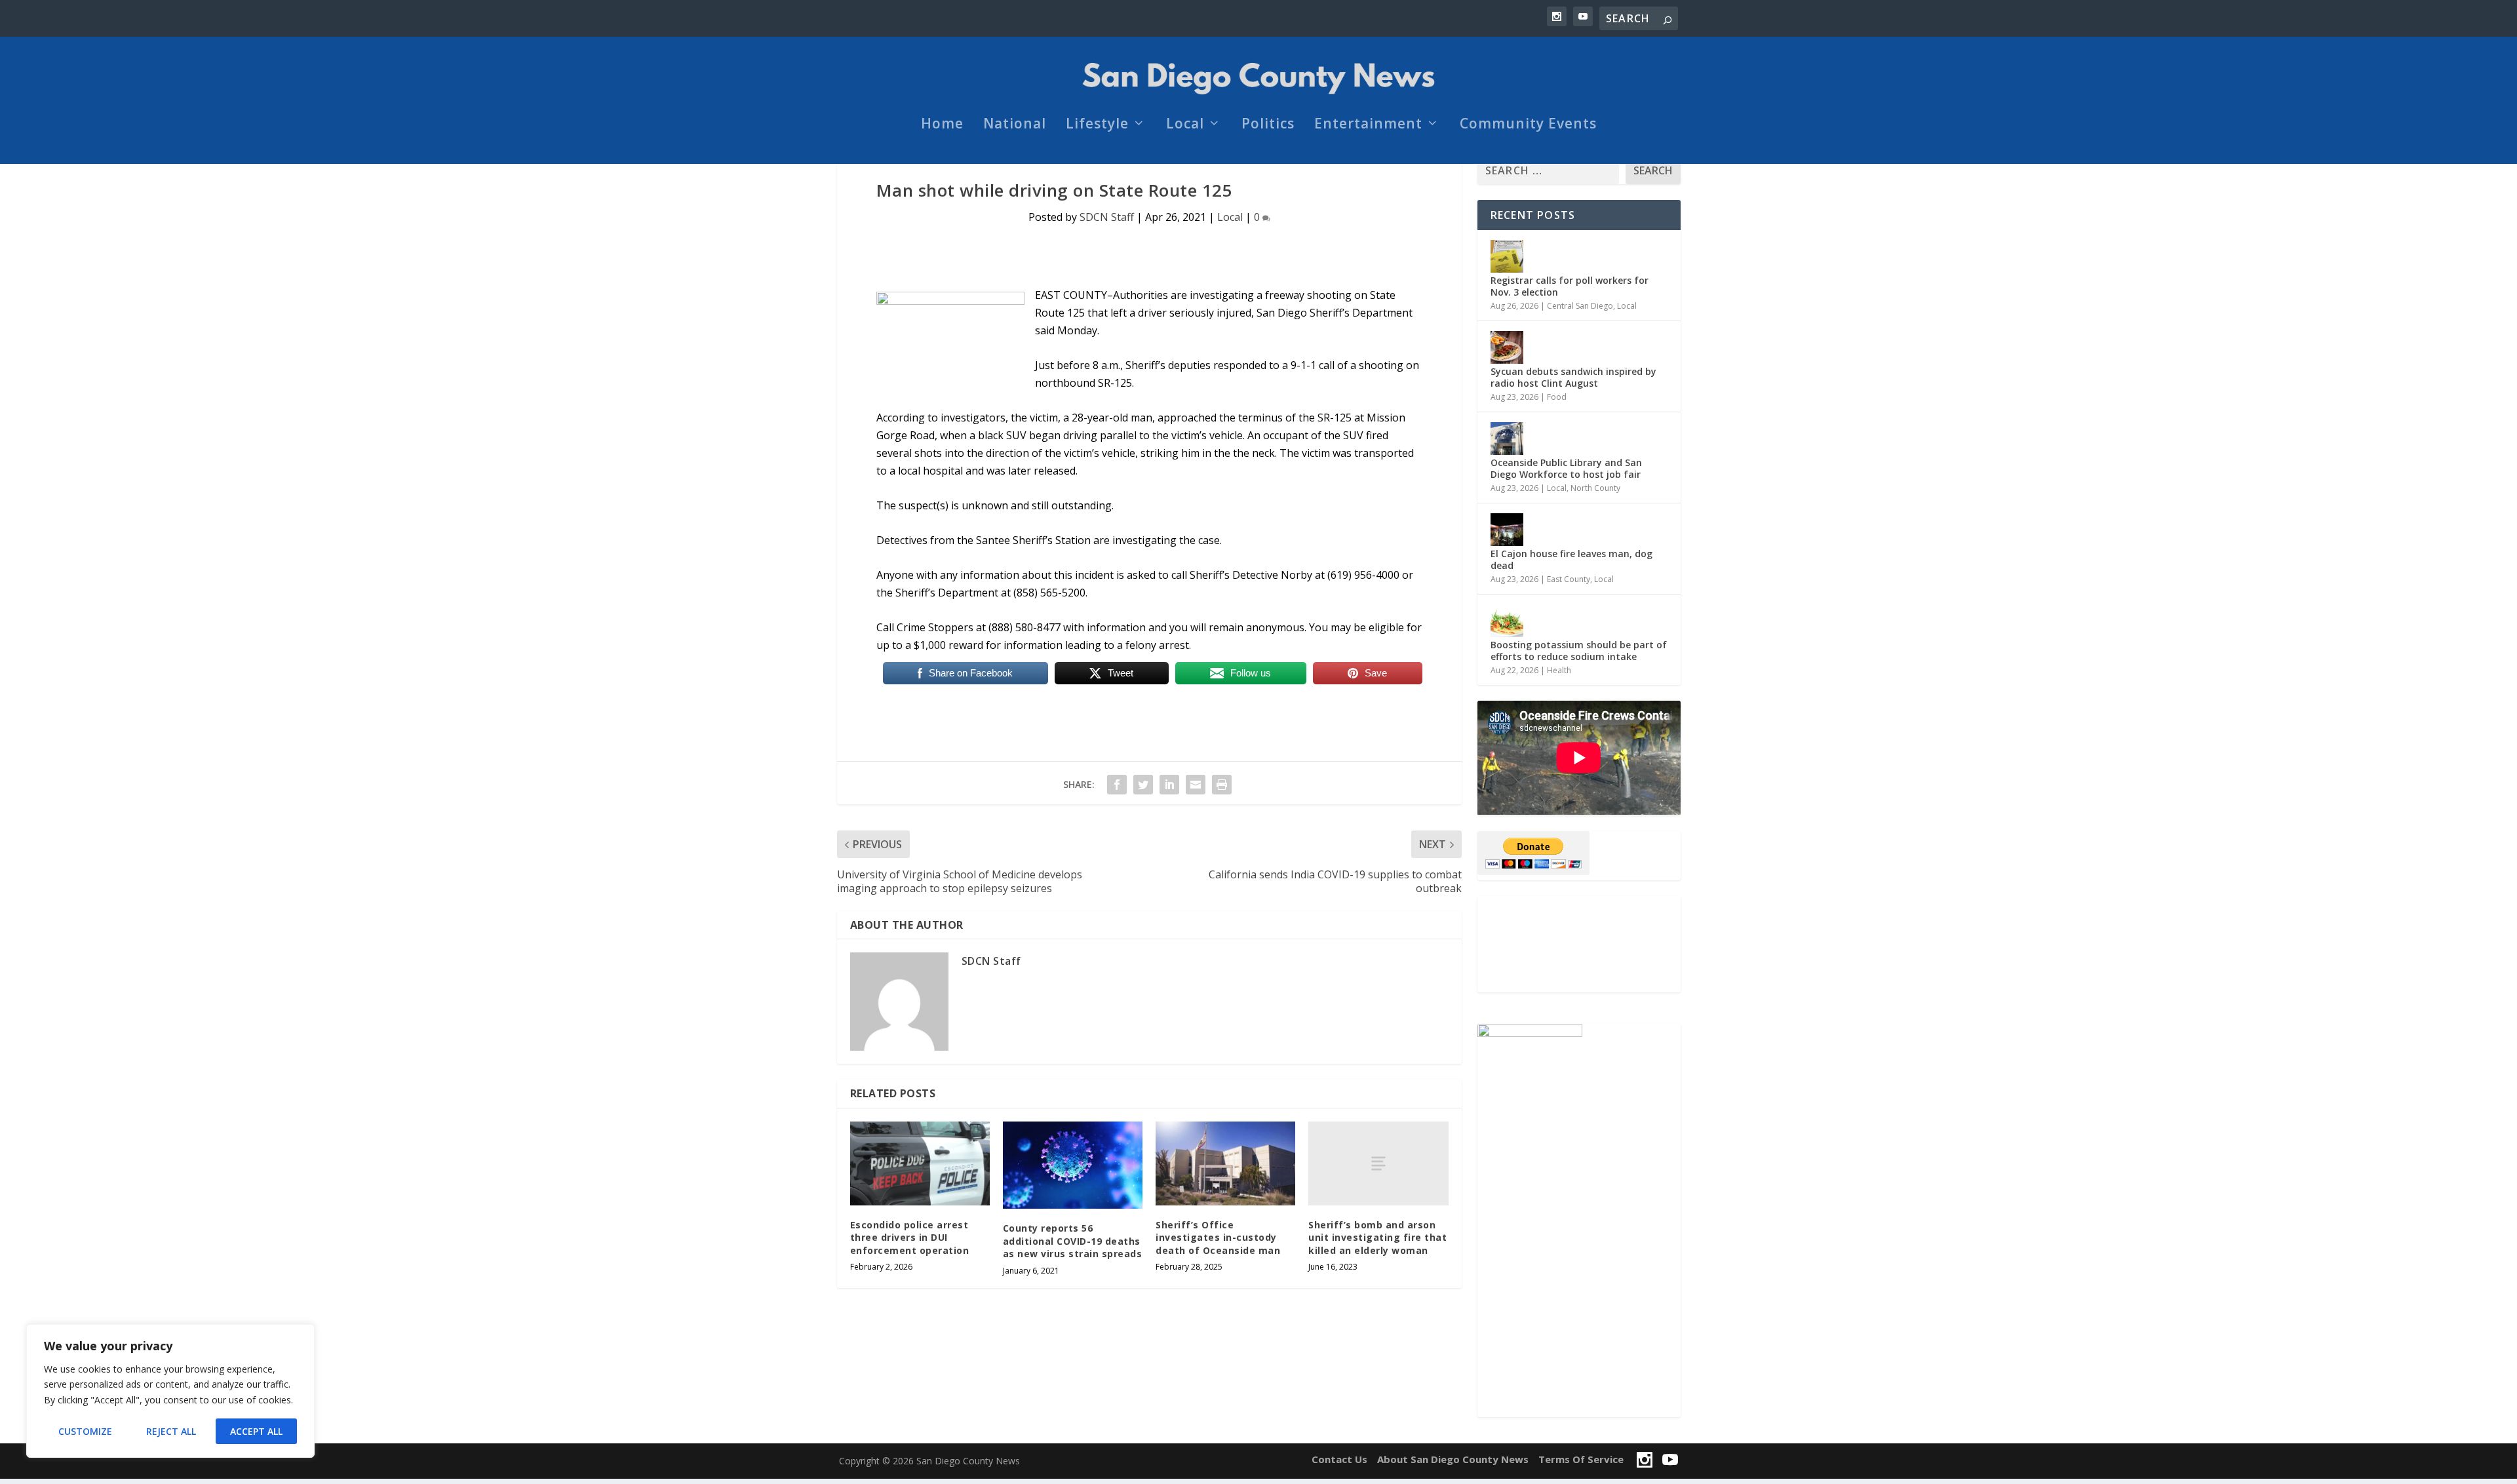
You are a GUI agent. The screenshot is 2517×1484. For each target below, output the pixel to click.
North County (1595, 488)
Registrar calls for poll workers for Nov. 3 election (1570, 286)
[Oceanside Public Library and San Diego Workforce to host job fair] (1507, 439)
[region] (170, 1391)
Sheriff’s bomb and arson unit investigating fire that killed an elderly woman (1377, 1238)
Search (1653, 170)
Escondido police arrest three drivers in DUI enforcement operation (910, 1238)
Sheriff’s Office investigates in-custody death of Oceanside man (1218, 1238)
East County (1569, 579)
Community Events (1528, 125)
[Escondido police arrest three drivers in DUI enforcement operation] (920, 1163)
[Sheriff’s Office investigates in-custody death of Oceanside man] (1225, 1163)
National (1015, 125)
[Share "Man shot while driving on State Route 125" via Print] (1222, 785)
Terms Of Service (1581, 1459)
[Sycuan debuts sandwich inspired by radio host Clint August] (1507, 347)
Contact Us (1339, 1459)
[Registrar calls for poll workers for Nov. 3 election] (1507, 256)
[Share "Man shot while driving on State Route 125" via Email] (1196, 785)
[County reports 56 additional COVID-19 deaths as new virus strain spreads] (1073, 1165)
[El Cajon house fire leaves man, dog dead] (1507, 530)
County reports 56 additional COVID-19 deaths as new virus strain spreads (1073, 1241)
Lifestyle (1097, 125)
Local (1185, 125)
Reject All (171, 1431)
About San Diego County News (1453, 1459)
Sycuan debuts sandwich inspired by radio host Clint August (1573, 377)
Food (1557, 397)
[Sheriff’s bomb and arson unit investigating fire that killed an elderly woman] (1378, 1163)
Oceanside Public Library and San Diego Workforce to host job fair (1566, 468)
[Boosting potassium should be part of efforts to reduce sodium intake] (1507, 621)
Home (942, 125)
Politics (1268, 125)
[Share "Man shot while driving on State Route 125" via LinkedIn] (1169, 785)
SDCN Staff (1107, 217)
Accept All (256, 1431)
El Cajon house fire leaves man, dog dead (1571, 559)
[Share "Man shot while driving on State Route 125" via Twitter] (1143, 785)
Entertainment (1368, 125)
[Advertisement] (1579, 944)
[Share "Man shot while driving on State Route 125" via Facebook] (1117, 785)
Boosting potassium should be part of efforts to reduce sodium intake (1579, 651)
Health (1559, 670)
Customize (85, 1431)
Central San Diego (1580, 306)
